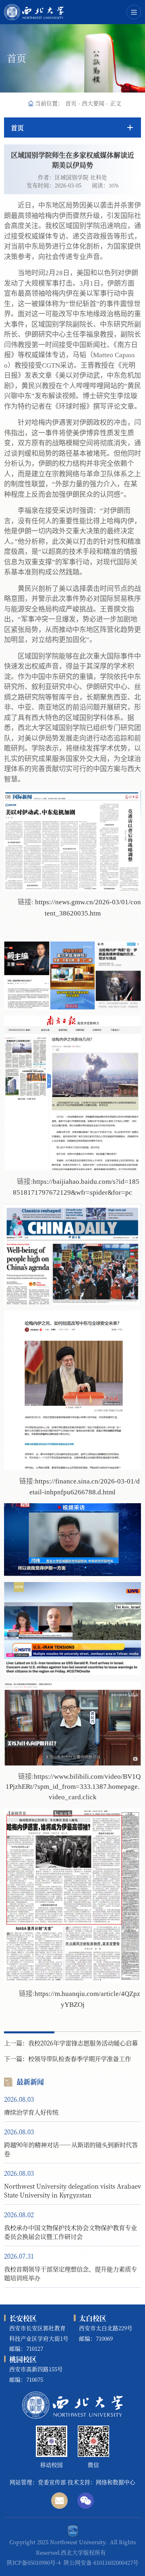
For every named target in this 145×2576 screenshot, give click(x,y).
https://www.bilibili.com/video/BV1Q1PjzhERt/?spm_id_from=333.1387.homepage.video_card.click (73, 1787)
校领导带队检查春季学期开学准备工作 (80, 2058)
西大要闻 (93, 103)
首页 (71, 103)
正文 (116, 103)
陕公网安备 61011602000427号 (101, 2562)
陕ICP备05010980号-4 (34, 2562)
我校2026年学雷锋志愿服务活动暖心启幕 (83, 2043)
